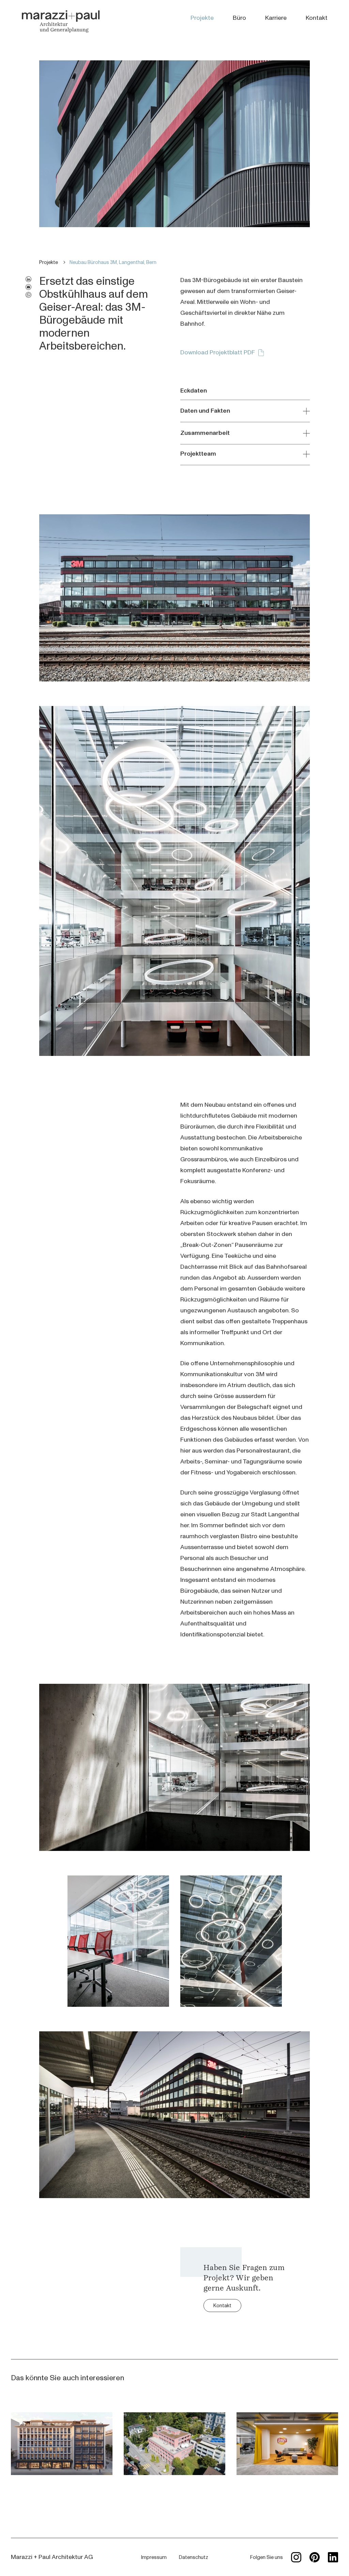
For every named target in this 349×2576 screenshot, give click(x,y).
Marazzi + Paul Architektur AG (52, 2557)
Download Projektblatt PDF (218, 352)
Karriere (276, 18)
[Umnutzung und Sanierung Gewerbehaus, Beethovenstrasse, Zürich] (62, 2444)
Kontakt (317, 18)
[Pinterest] (315, 2557)
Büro (239, 18)
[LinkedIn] (333, 2557)
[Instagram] (296, 2557)
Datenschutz (194, 2557)
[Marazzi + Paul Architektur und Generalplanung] (61, 21)
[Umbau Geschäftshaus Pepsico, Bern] (287, 2444)
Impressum (154, 2557)
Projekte (202, 18)
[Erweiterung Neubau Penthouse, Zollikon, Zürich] (174, 2444)
